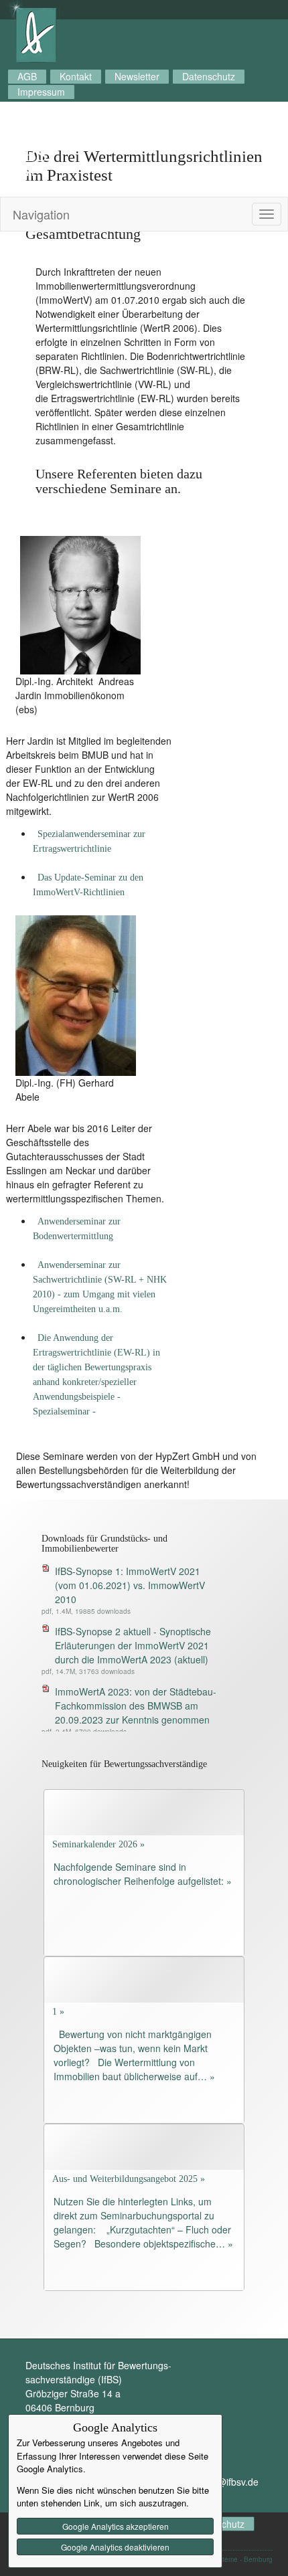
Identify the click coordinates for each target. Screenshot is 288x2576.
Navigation (41, 214)
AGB (27, 76)
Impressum (41, 92)
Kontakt (76, 76)
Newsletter (137, 76)
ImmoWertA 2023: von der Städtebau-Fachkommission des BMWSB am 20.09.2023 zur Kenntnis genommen (136, 1706)
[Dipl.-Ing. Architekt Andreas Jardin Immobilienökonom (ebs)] (80, 604)
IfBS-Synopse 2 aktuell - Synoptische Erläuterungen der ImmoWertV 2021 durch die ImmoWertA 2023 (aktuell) (133, 1645)
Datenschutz (209, 76)
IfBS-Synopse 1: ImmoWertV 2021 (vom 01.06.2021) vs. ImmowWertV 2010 (130, 1585)
